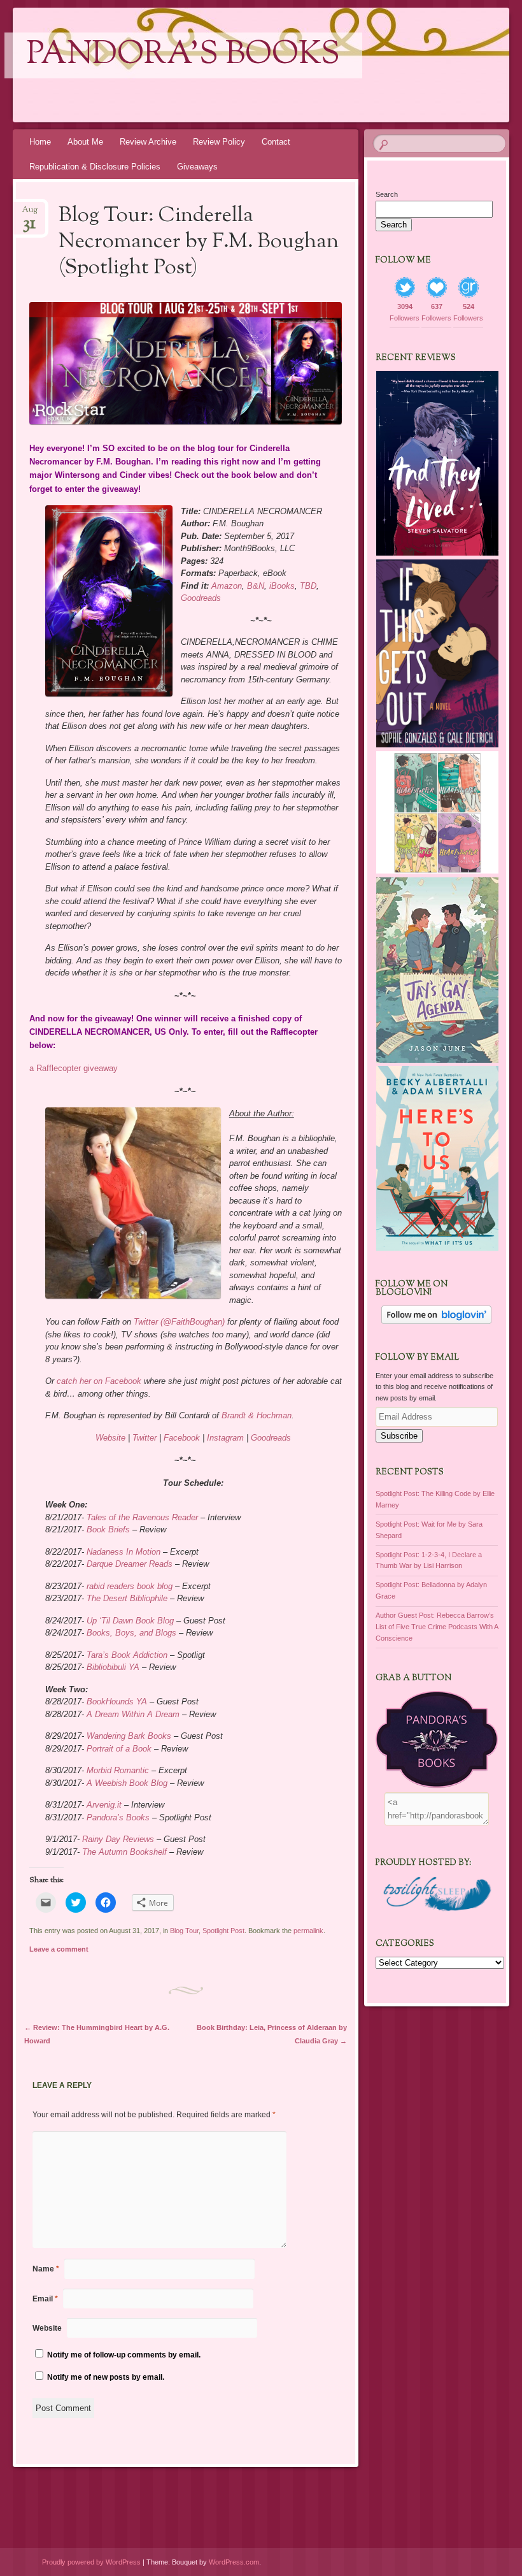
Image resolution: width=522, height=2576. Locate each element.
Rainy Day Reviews (118, 1839)
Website (110, 1438)
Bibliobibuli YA (113, 1667)
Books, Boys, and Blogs (131, 1633)
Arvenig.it (104, 1805)
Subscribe (399, 1436)
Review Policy (219, 142)
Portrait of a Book (119, 1749)
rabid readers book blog (130, 1586)
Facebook (182, 1438)
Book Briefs (108, 1529)
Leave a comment (59, 1949)
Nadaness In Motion (123, 1552)
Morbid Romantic (118, 1770)
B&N (256, 586)
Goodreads (201, 598)
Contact (276, 142)
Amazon (227, 586)
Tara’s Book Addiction (127, 1655)
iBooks (282, 586)
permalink (308, 1931)
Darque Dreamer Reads (130, 1564)
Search (387, 194)
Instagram (225, 1438)
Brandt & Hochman (257, 1415)
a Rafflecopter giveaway (74, 1068)
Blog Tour (184, 1931)
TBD (308, 586)
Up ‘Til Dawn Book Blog (130, 1621)
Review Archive (148, 142)
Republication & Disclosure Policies (95, 167)
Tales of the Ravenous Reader (142, 1517)
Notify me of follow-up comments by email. (124, 2355)
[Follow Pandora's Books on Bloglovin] (436, 1321)
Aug (30, 214)
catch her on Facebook (99, 1381)
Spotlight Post (223, 1931)
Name (46, 2269)
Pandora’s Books (118, 1817)
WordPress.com (234, 2562)
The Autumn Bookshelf (124, 1852)
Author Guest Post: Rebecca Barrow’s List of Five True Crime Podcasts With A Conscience (437, 1627)
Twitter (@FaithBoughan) (179, 1322)
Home (40, 142)
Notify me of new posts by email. (106, 2377)
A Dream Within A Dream (133, 1714)
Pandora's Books (183, 55)
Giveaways (197, 167)
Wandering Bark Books (129, 1736)
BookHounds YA (117, 1702)
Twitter (145, 1438)
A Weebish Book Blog (127, 1783)
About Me (85, 142)
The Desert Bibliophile (127, 1598)
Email (45, 2299)
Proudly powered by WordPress (91, 2562)
